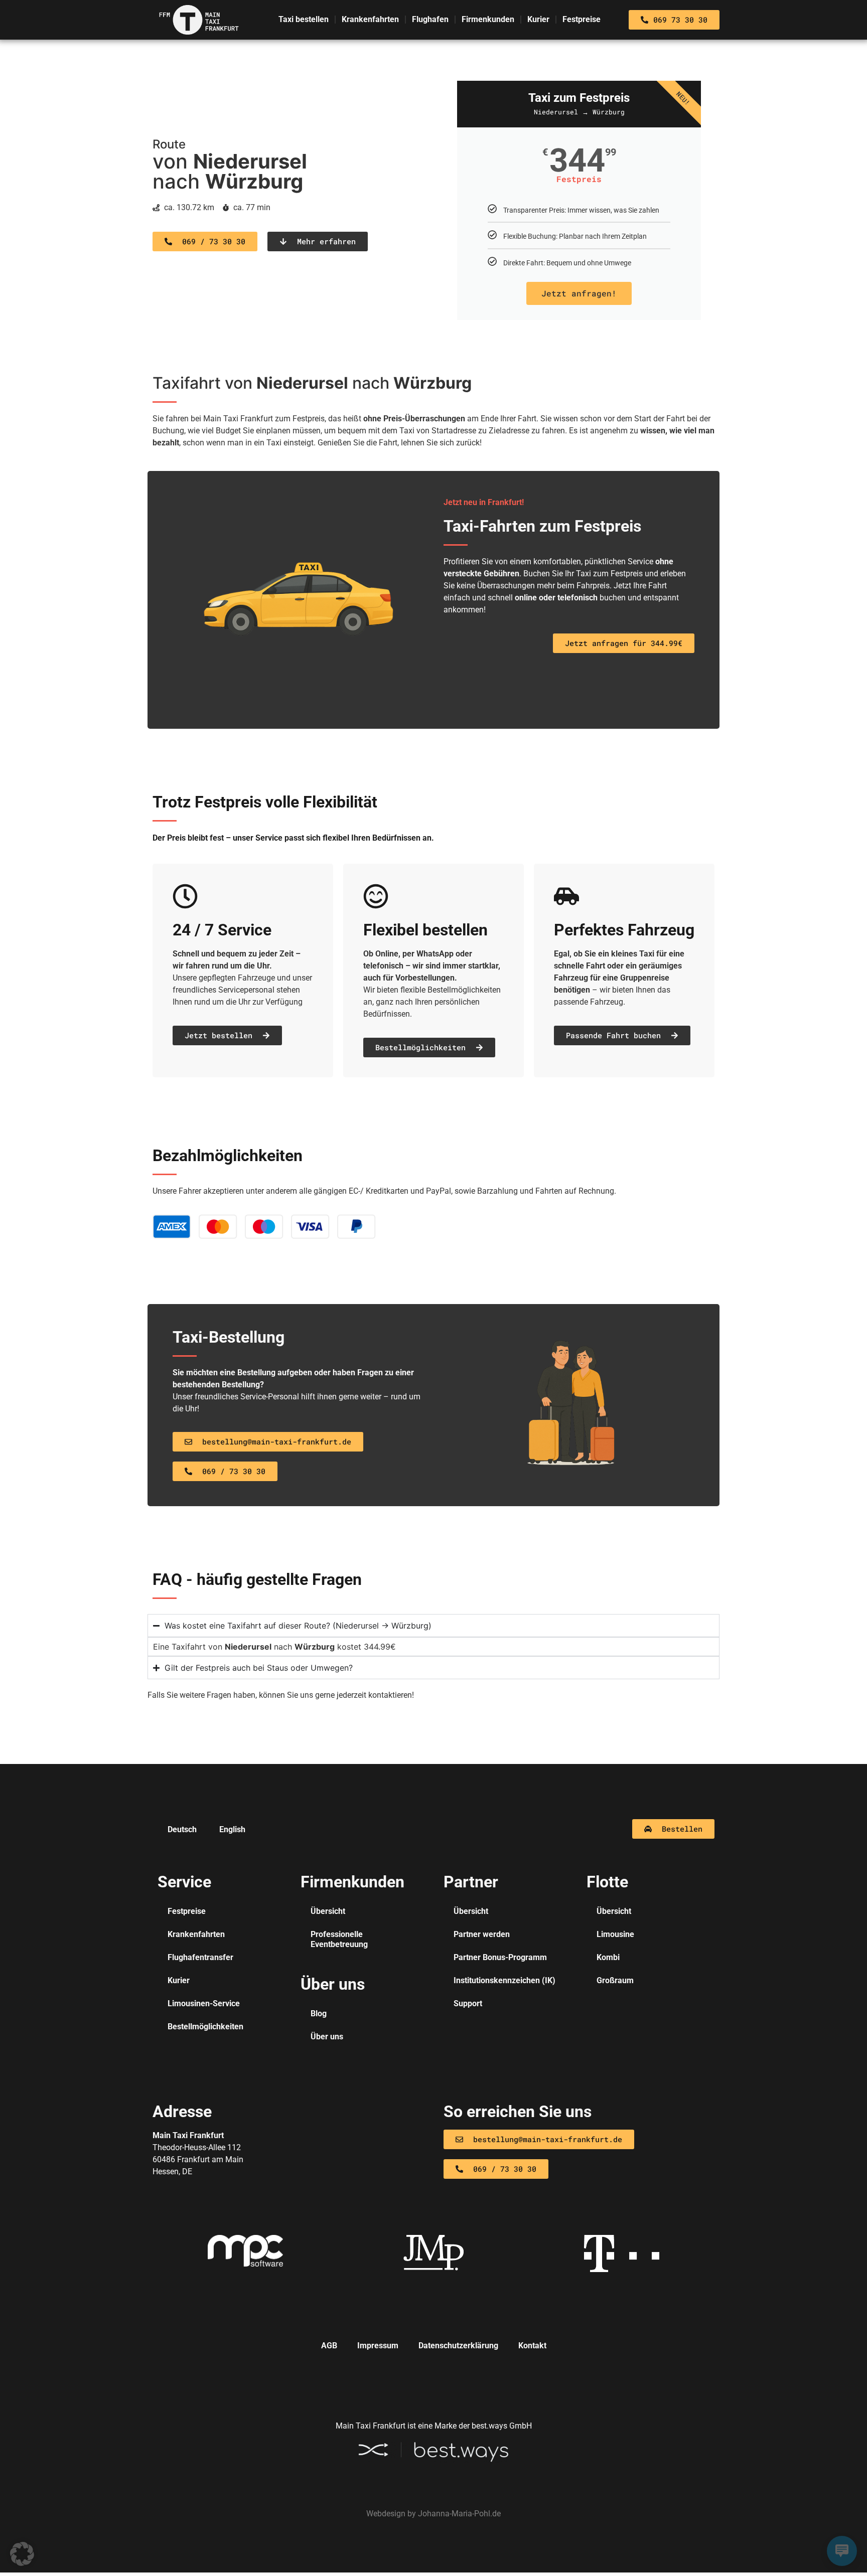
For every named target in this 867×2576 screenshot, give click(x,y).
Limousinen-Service (204, 2003)
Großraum (615, 1980)
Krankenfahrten (370, 19)
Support (468, 2003)
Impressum (378, 2346)
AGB (329, 2346)
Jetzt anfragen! (579, 293)
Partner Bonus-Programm (500, 1957)
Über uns (327, 2037)
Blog (319, 2014)
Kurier (538, 19)
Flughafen (430, 19)
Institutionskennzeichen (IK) (504, 1980)
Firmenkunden (488, 19)
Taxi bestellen (304, 19)
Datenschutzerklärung (458, 2346)
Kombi (608, 1957)
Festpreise (582, 19)
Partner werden (482, 1934)
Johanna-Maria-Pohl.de (459, 2514)
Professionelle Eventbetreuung (339, 1939)
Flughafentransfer (200, 1957)
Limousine (615, 1934)
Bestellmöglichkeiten (205, 2027)
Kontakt (532, 2346)
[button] (22, 2554)
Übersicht (328, 1911)
